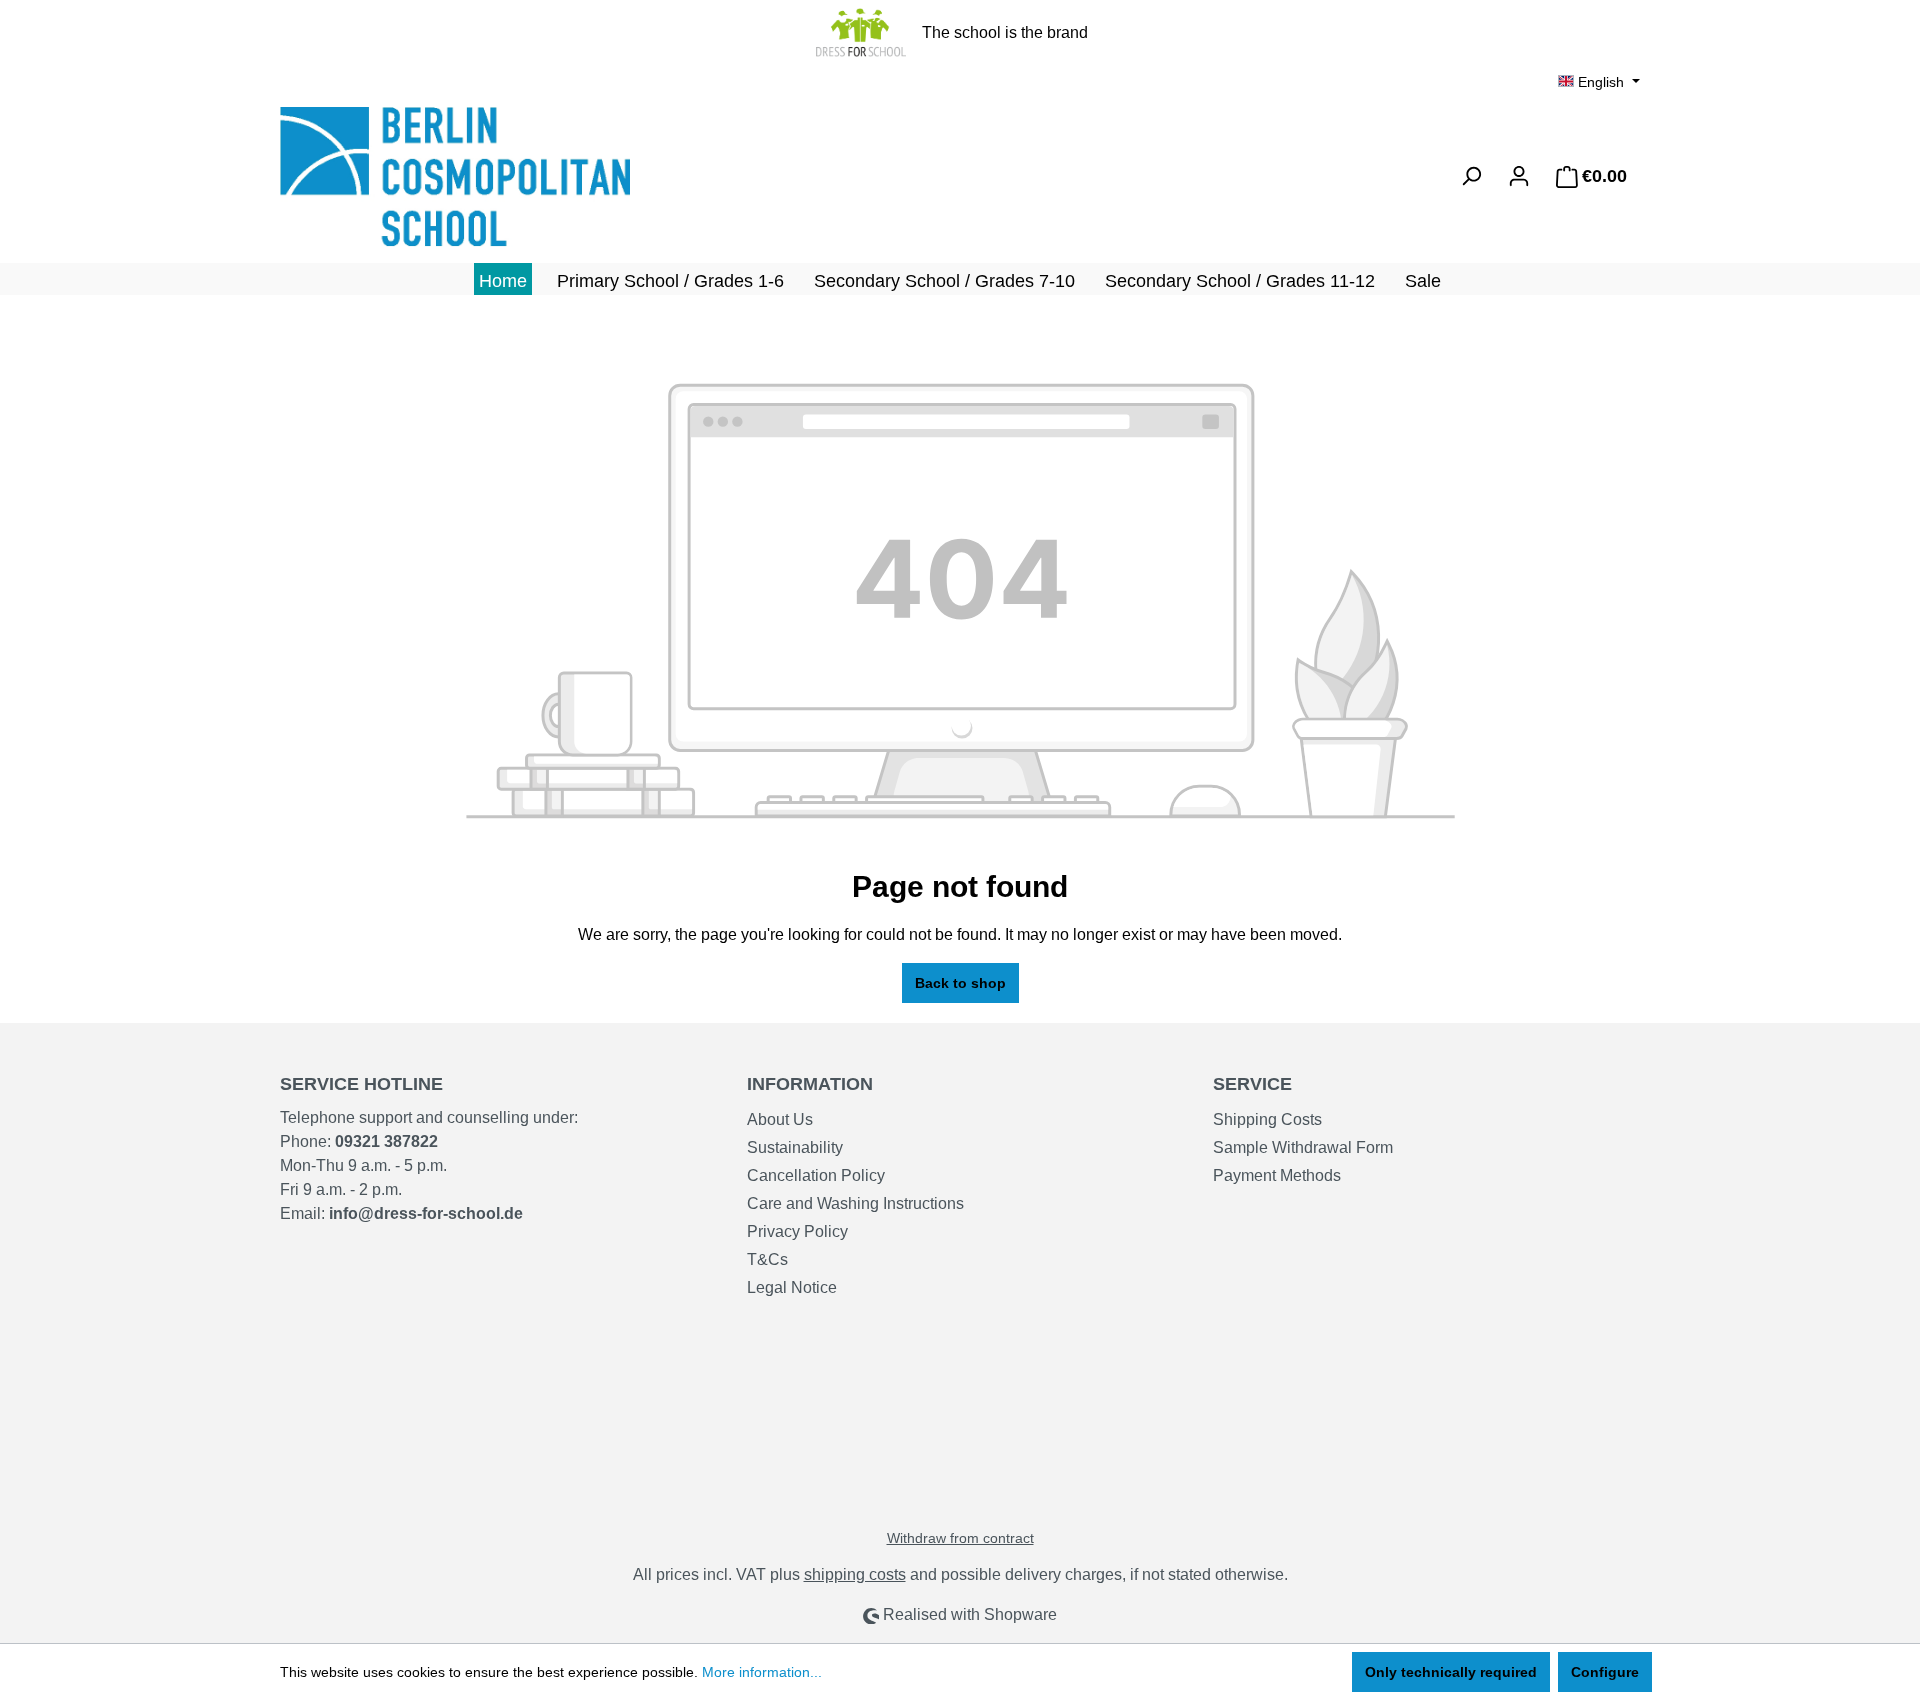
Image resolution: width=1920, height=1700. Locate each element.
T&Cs (767, 1259)
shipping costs (855, 1574)
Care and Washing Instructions (855, 1203)
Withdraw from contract (960, 1538)
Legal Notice (792, 1287)
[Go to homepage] (430, 177)
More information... (762, 1672)
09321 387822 (386, 1141)
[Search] (1471, 176)
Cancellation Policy (816, 1175)
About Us (780, 1119)
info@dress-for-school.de (426, 1213)
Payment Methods (1277, 1175)
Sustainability (795, 1147)
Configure (1605, 1672)
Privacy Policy (797, 1231)
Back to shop (960, 983)
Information (810, 1084)
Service (1252, 1084)
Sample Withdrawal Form (1303, 1147)
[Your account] (1519, 176)
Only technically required (1451, 1672)
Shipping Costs (1267, 1119)
